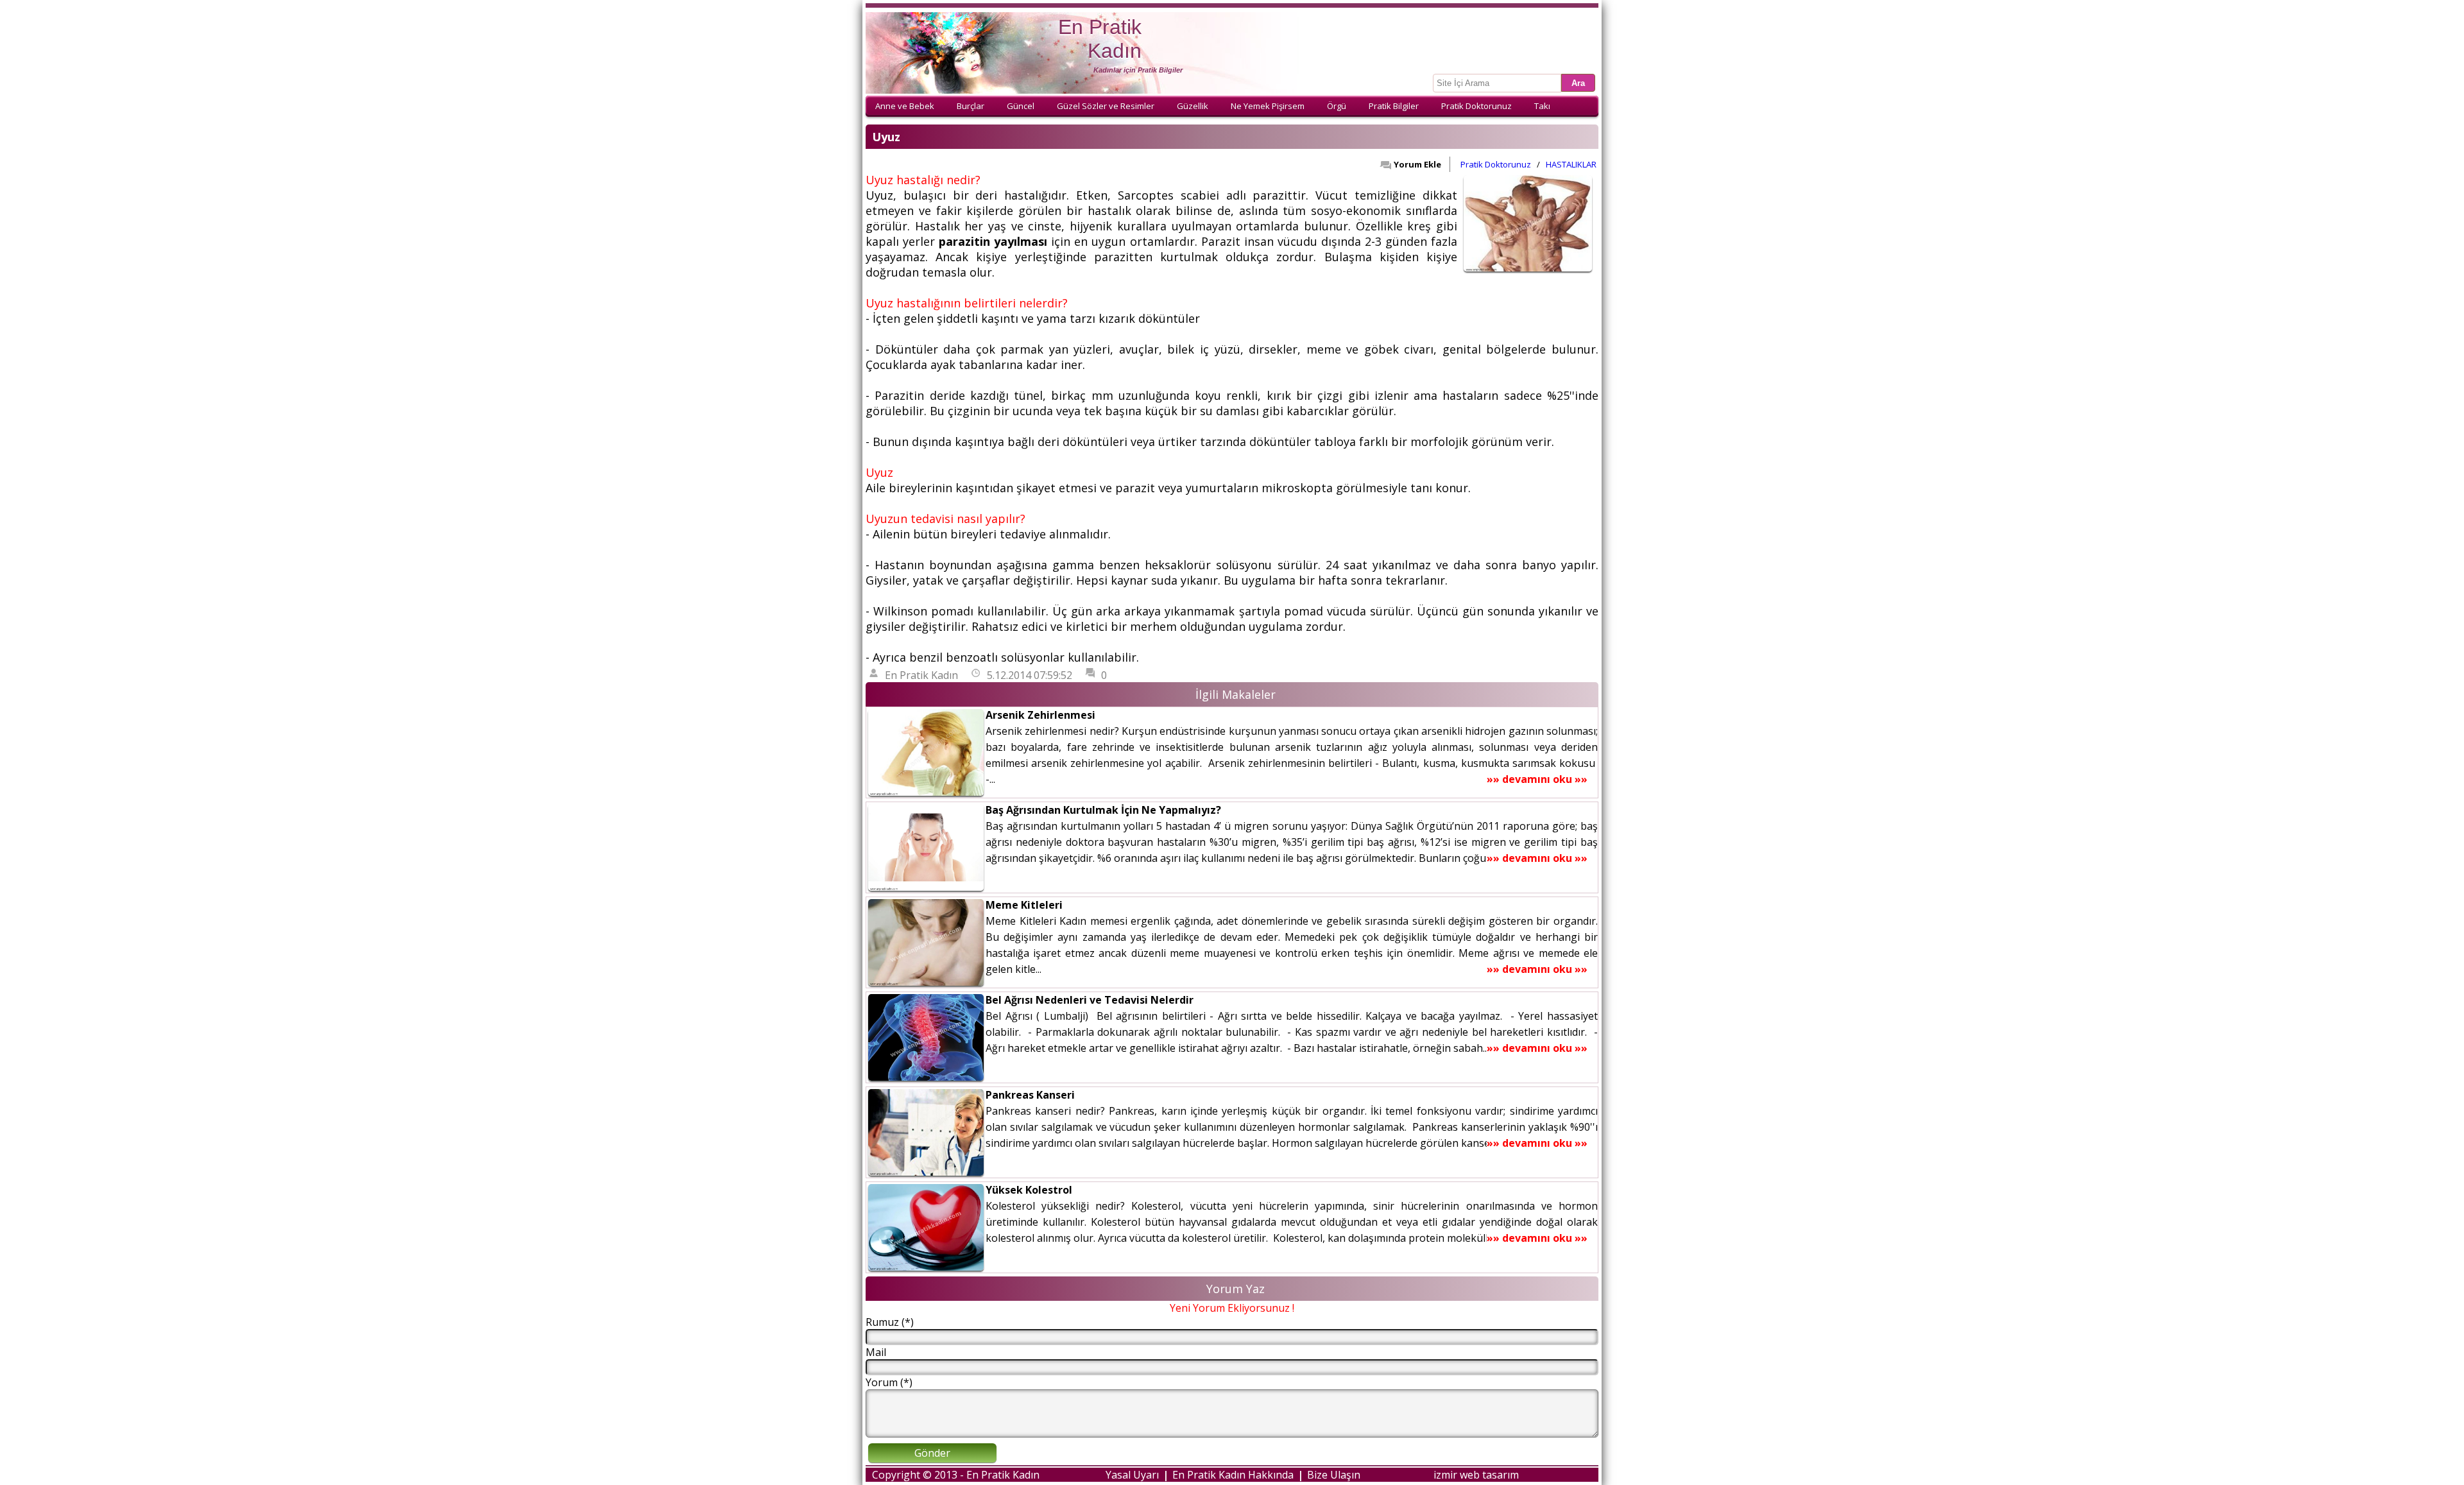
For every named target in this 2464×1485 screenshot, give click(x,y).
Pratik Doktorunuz (1476, 106)
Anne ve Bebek (905, 106)
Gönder (932, 1453)
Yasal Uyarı (1132, 1475)
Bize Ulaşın (1334, 1475)
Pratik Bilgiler (1394, 106)
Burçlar (971, 106)
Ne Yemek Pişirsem (1268, 106)
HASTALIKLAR (1571, 164)
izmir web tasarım (1476, 1475)
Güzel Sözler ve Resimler (1106, 106)
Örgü (1337, 106)
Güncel (1021, 106)
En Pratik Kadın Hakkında (1233, 1475)
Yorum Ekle (1417, 164)
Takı (1542, 106)
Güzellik (1193, 106)
